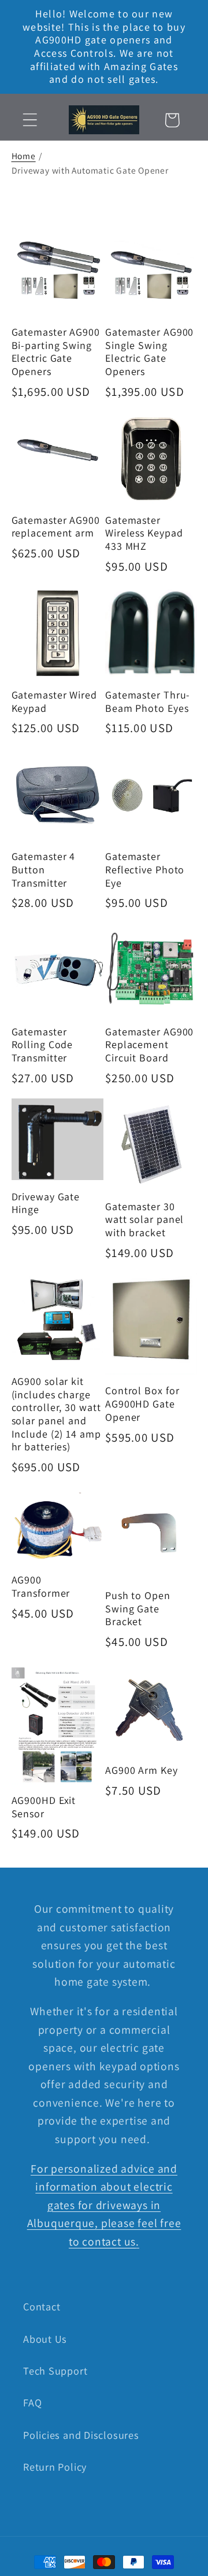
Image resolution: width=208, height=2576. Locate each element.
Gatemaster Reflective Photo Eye (145, 870)
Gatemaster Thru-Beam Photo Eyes (148, 702)
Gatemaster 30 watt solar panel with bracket (144, 1220)
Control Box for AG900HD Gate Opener (142, 1404)
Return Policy (55, 2467)
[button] (30, 120)
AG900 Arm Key (142, 1770)
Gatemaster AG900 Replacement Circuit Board (149, 1045)
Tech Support (55, 2371)
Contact (42, 2306)
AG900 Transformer (41, 1587)
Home (24, 156)
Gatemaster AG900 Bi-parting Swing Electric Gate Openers (56, 352)
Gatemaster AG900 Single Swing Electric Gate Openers (149, 352)
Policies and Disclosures (81, 2435)
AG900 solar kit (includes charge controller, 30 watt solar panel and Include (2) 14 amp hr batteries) (56, 1414)
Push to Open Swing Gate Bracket (138, 1609)
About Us (45, 2339)
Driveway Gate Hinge (46, 1204)
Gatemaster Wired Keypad (54, 702)
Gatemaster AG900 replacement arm (56, 527)
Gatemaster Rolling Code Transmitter (42, 1045)
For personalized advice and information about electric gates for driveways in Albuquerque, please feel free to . (104, 2205)
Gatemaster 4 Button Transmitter (44, 870)
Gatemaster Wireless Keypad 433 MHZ (144, 533)
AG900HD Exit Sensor (44, 1807)
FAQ (32, 2402)
